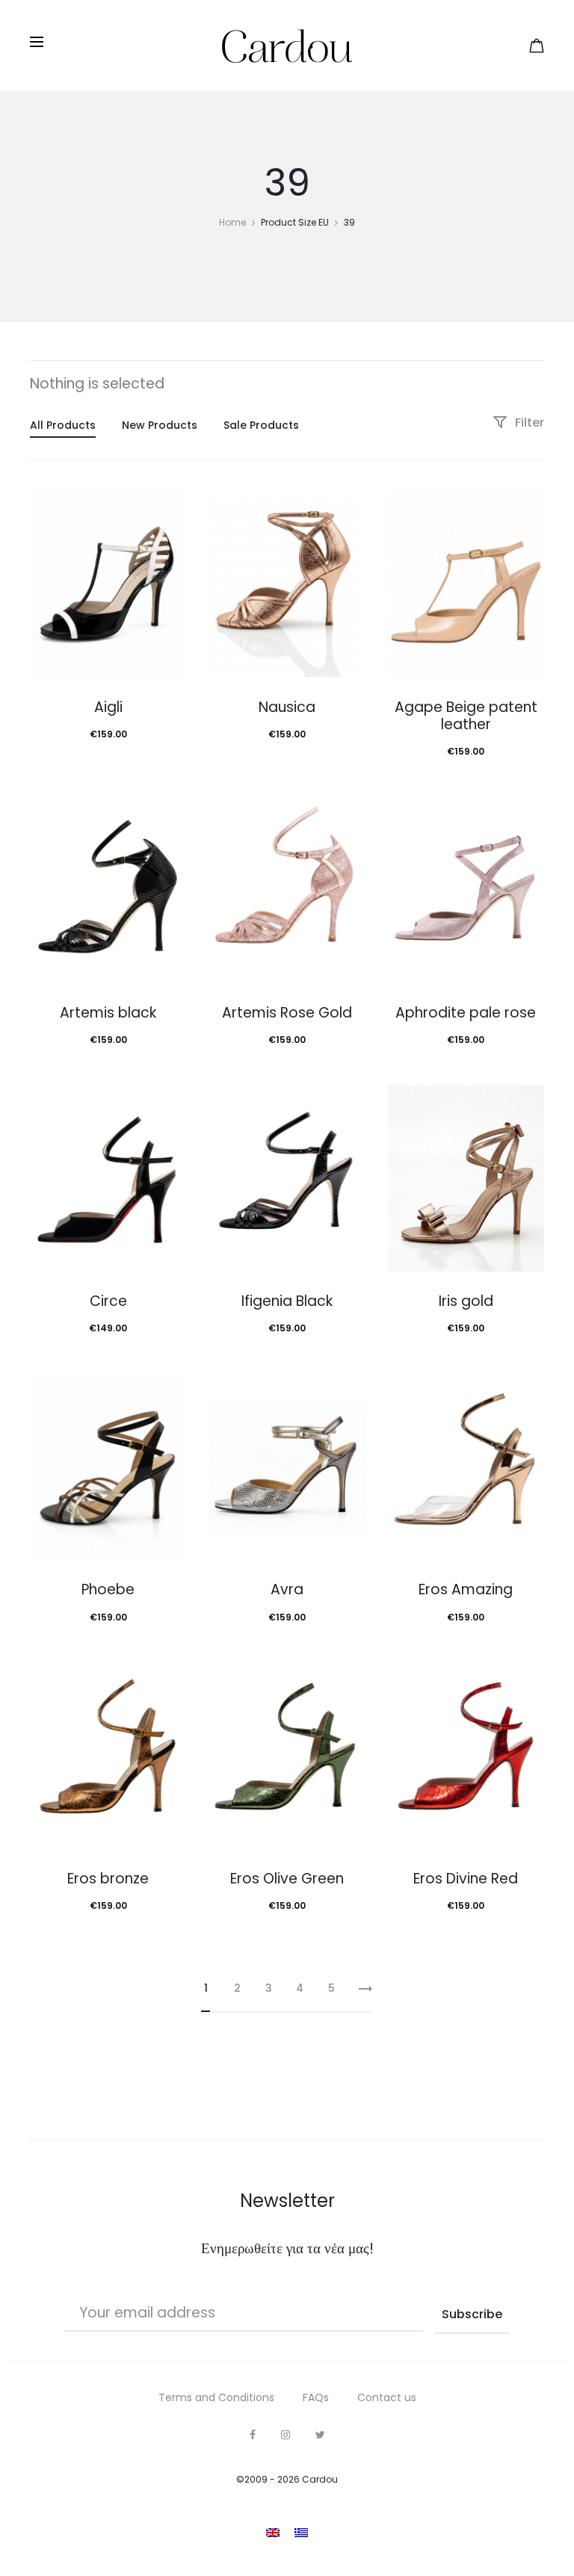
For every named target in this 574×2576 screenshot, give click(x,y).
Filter (528, 422)
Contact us (387, 2397)
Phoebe (108, 1589)
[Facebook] (253, 2435)
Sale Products (261, 425)
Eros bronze (108, 1879)
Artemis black (108, 1013)
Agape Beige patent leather (466, 716)
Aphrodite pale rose (466, 1013)
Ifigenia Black (287, 1301)
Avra (287, 1589)
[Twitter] (320, 2435)
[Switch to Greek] (301, 2533)
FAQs (316, 2397)
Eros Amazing (466, 1589)
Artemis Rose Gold (287, 1013)
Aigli (108, 707)
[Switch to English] (273, 2533)
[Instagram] (286, 2435)
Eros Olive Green (287, 1879)
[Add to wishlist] (167, 510)
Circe (108, 1301)
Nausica (287, 707)
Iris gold (466, 1301)
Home (232, 222)
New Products (160, 425)
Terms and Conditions (216, 2397)
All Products (63, 425)
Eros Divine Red (466, 1879)
